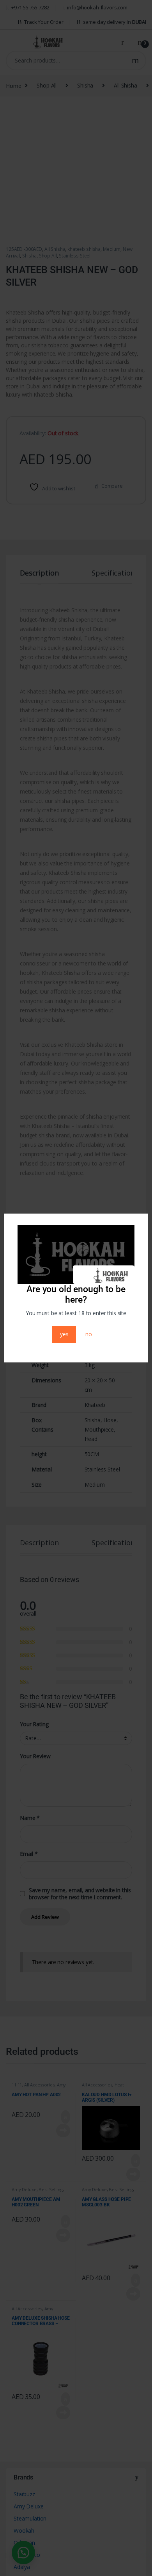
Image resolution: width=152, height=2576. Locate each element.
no (89, 1334)
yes (64, 1334)
